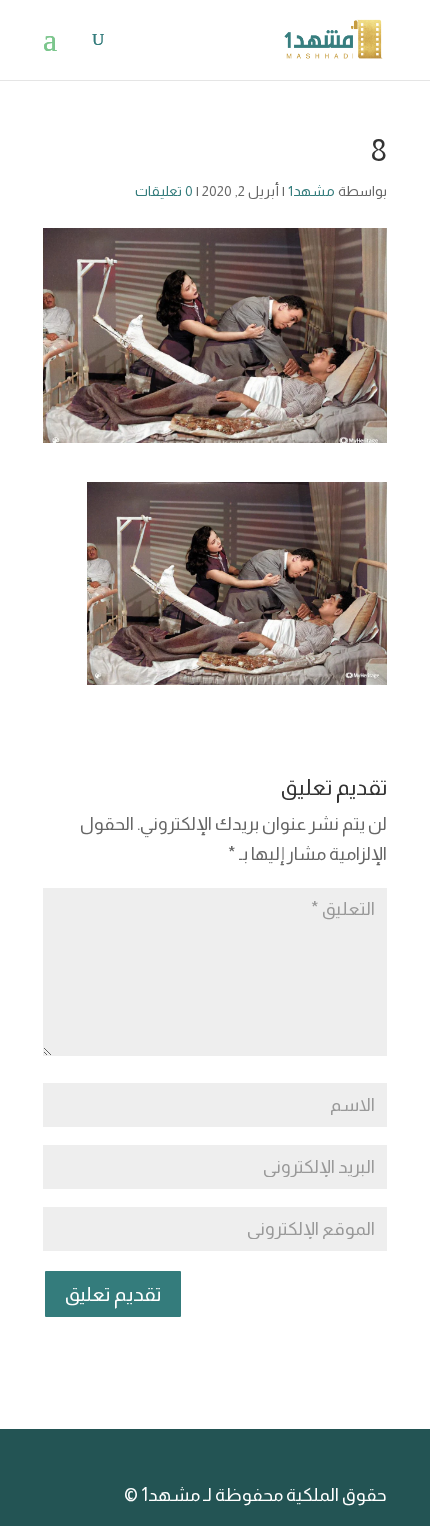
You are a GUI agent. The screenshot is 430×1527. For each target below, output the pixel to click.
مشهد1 (311, 191)
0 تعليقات (164, 191)
